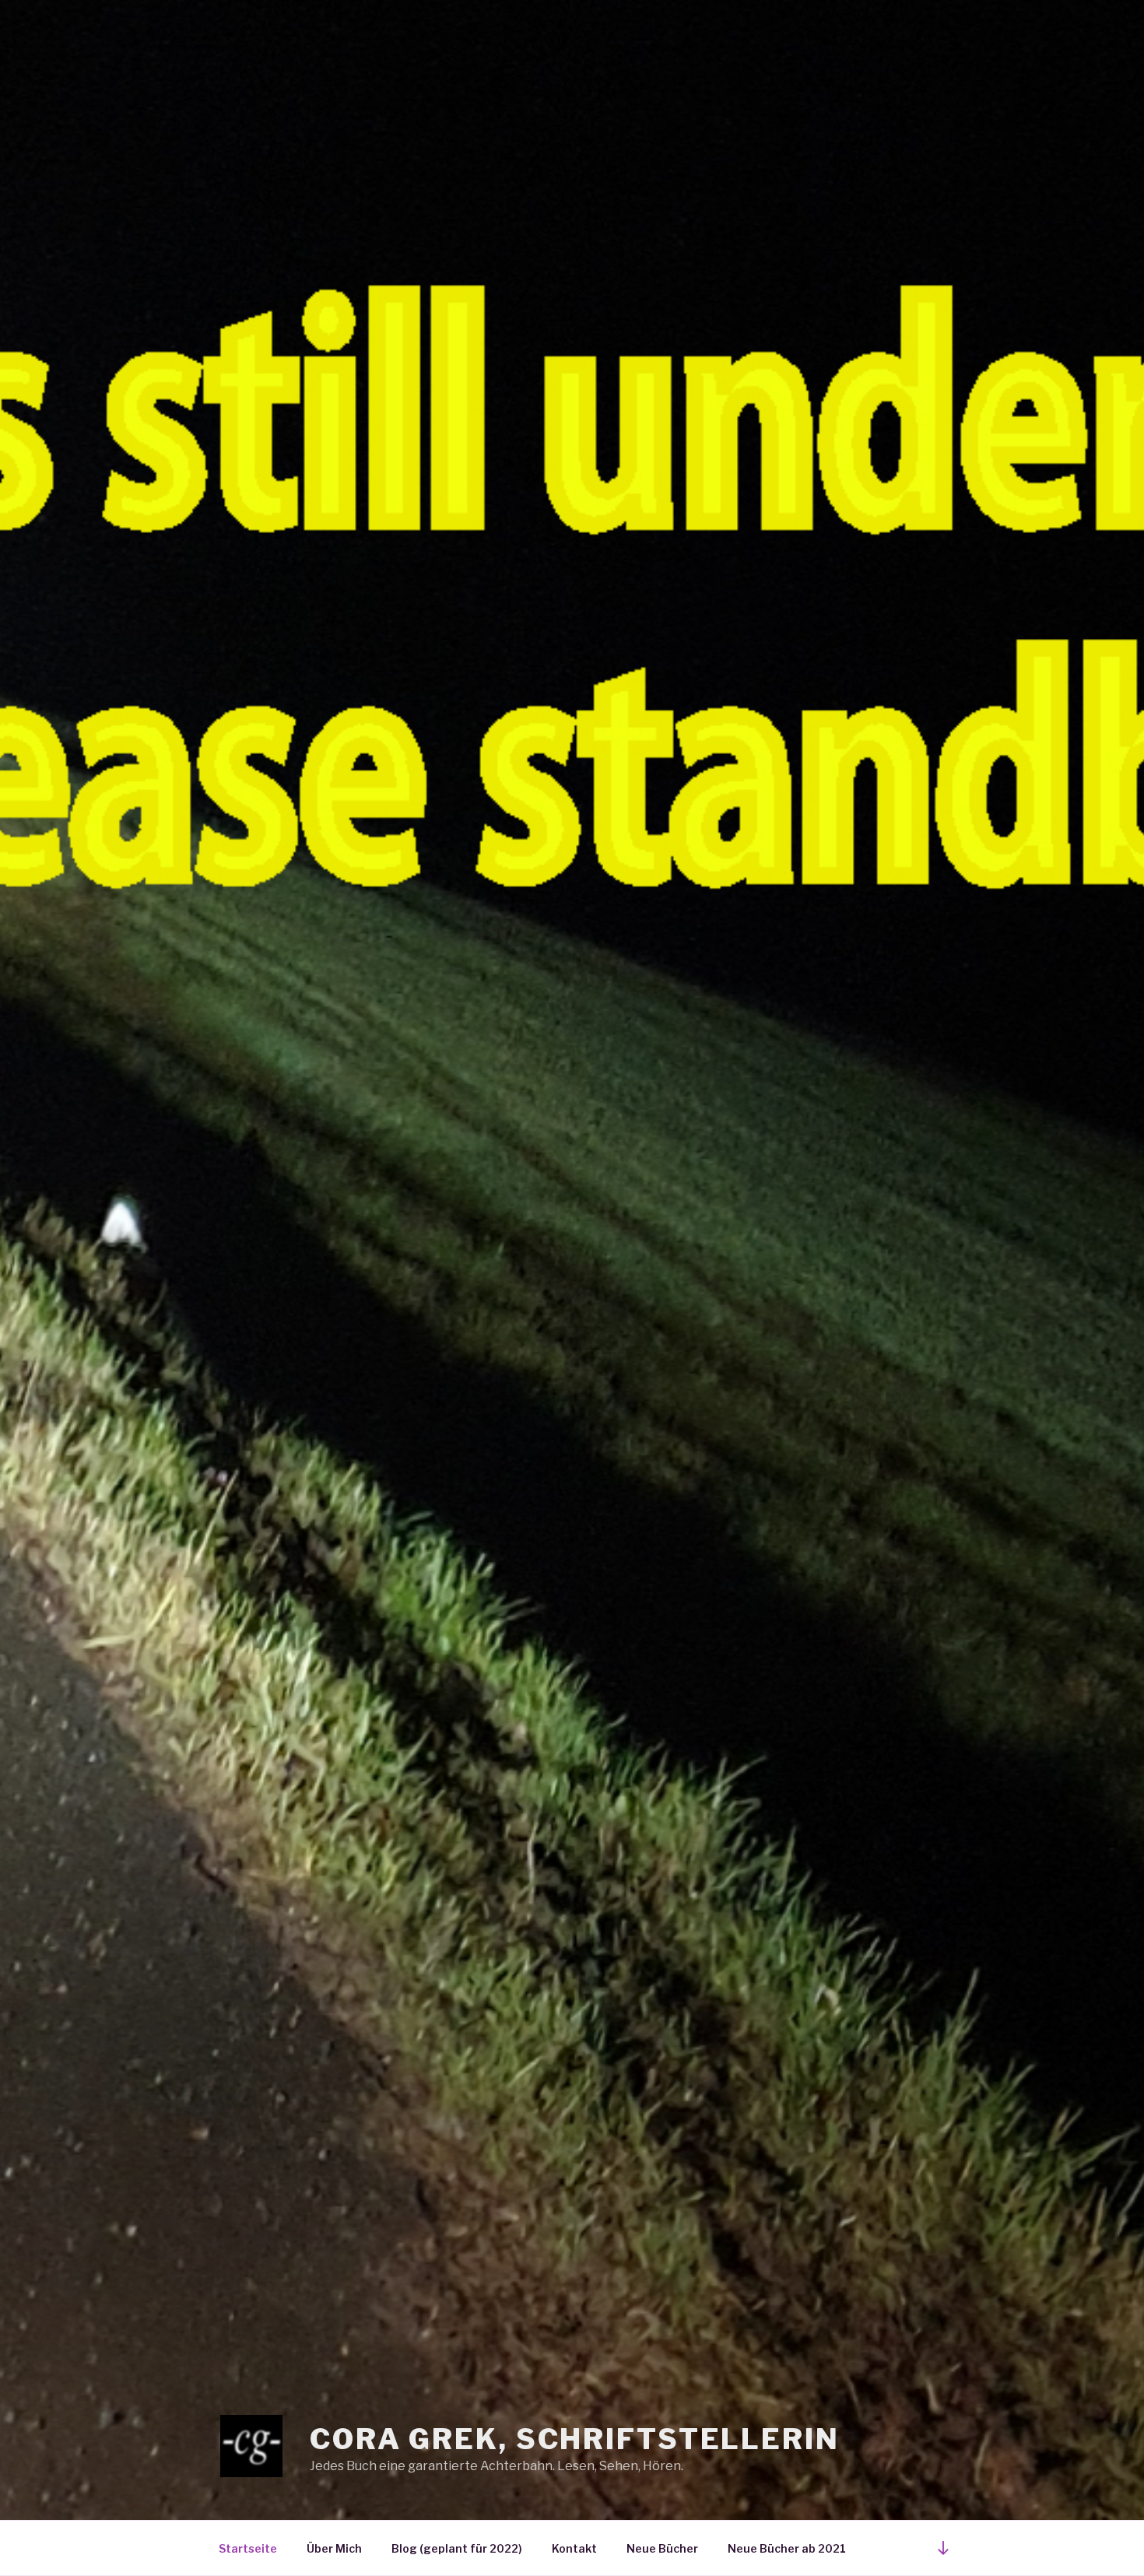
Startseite (248, 2548)
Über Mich (334, 2548)
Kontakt (574, 2548)
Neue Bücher (662, 2548)
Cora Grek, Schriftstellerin (575, 2439)
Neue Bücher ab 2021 (787, 2548)
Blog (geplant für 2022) (457, 2548)
